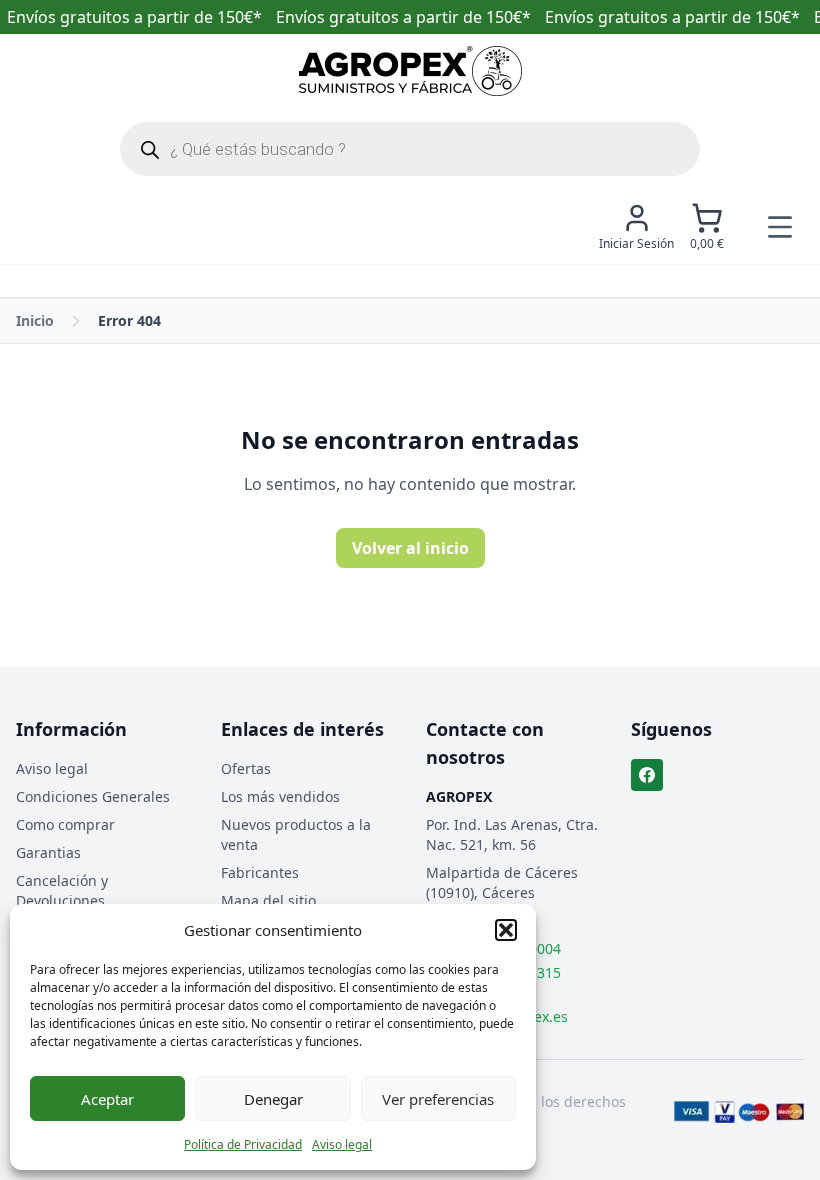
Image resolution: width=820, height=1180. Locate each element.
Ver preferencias (438, 1099)
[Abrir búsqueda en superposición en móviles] (410, 149)
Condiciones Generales (93, 796)
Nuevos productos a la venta (296, 834)
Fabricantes (260, 872)
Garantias (48, 852)
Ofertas (246, 768)
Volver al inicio (410, 548)
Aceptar (107, 1099)
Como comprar (65, 824)
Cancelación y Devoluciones (62, 890)
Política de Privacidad (243, 1144)
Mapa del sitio (268, 900)
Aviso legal (342, 1144)
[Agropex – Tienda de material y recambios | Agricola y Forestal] (410, 71)
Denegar (273, 1099)
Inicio (35, 320)
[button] (506, 930)
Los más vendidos (280, 796)
